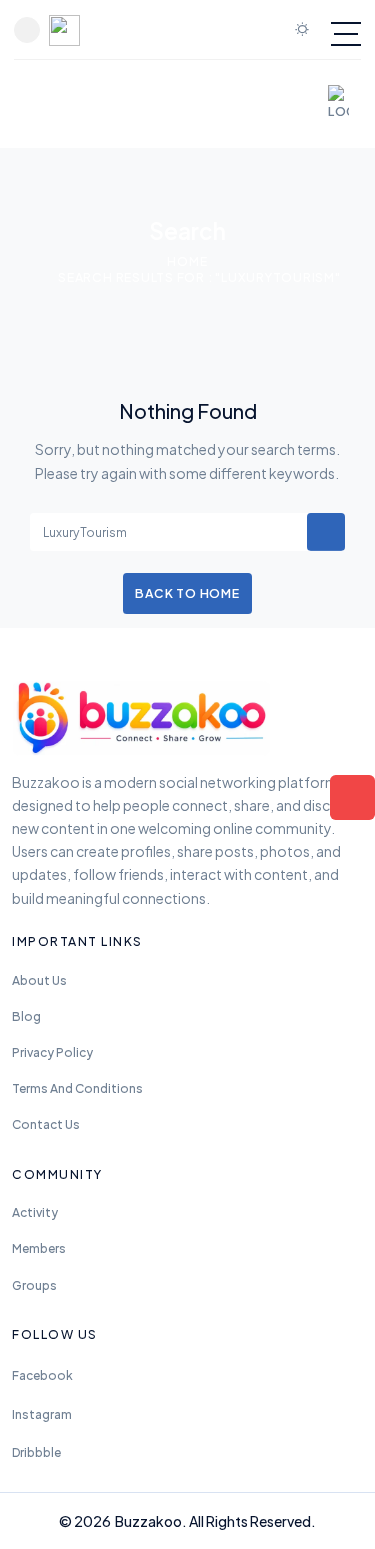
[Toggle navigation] (346, 34)
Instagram (42, 1414)
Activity (35, 1212)
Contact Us (46, 1124)
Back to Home (187, 593)
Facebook (42, 1375)
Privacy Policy (52, 1052)
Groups (34, 1285)
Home (187, 261)
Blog (26, 1016)
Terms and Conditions (77, 1088)
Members (39, 1248)
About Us (39, 980)
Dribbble (36, 1452)
